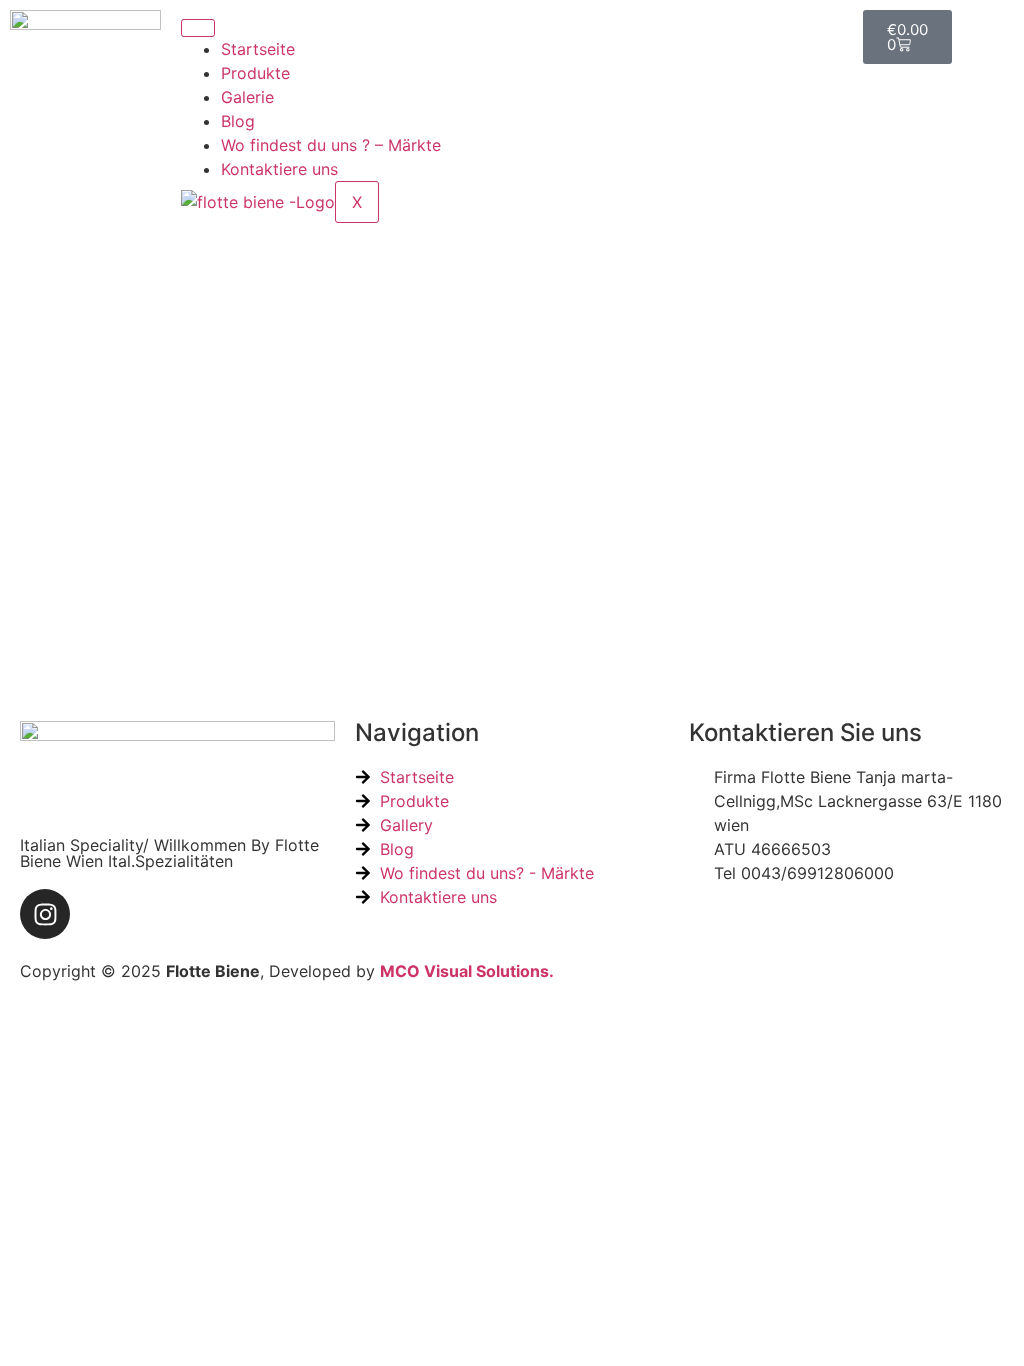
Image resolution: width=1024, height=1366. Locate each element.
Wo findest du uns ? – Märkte (331, 145)
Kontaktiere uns (279, 169)
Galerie (247, 97)
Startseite (258, 49)
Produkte (255, 73)
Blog (238, 121)
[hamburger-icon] (198, 28)
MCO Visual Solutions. (467, 971)
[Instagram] (45, 914)
